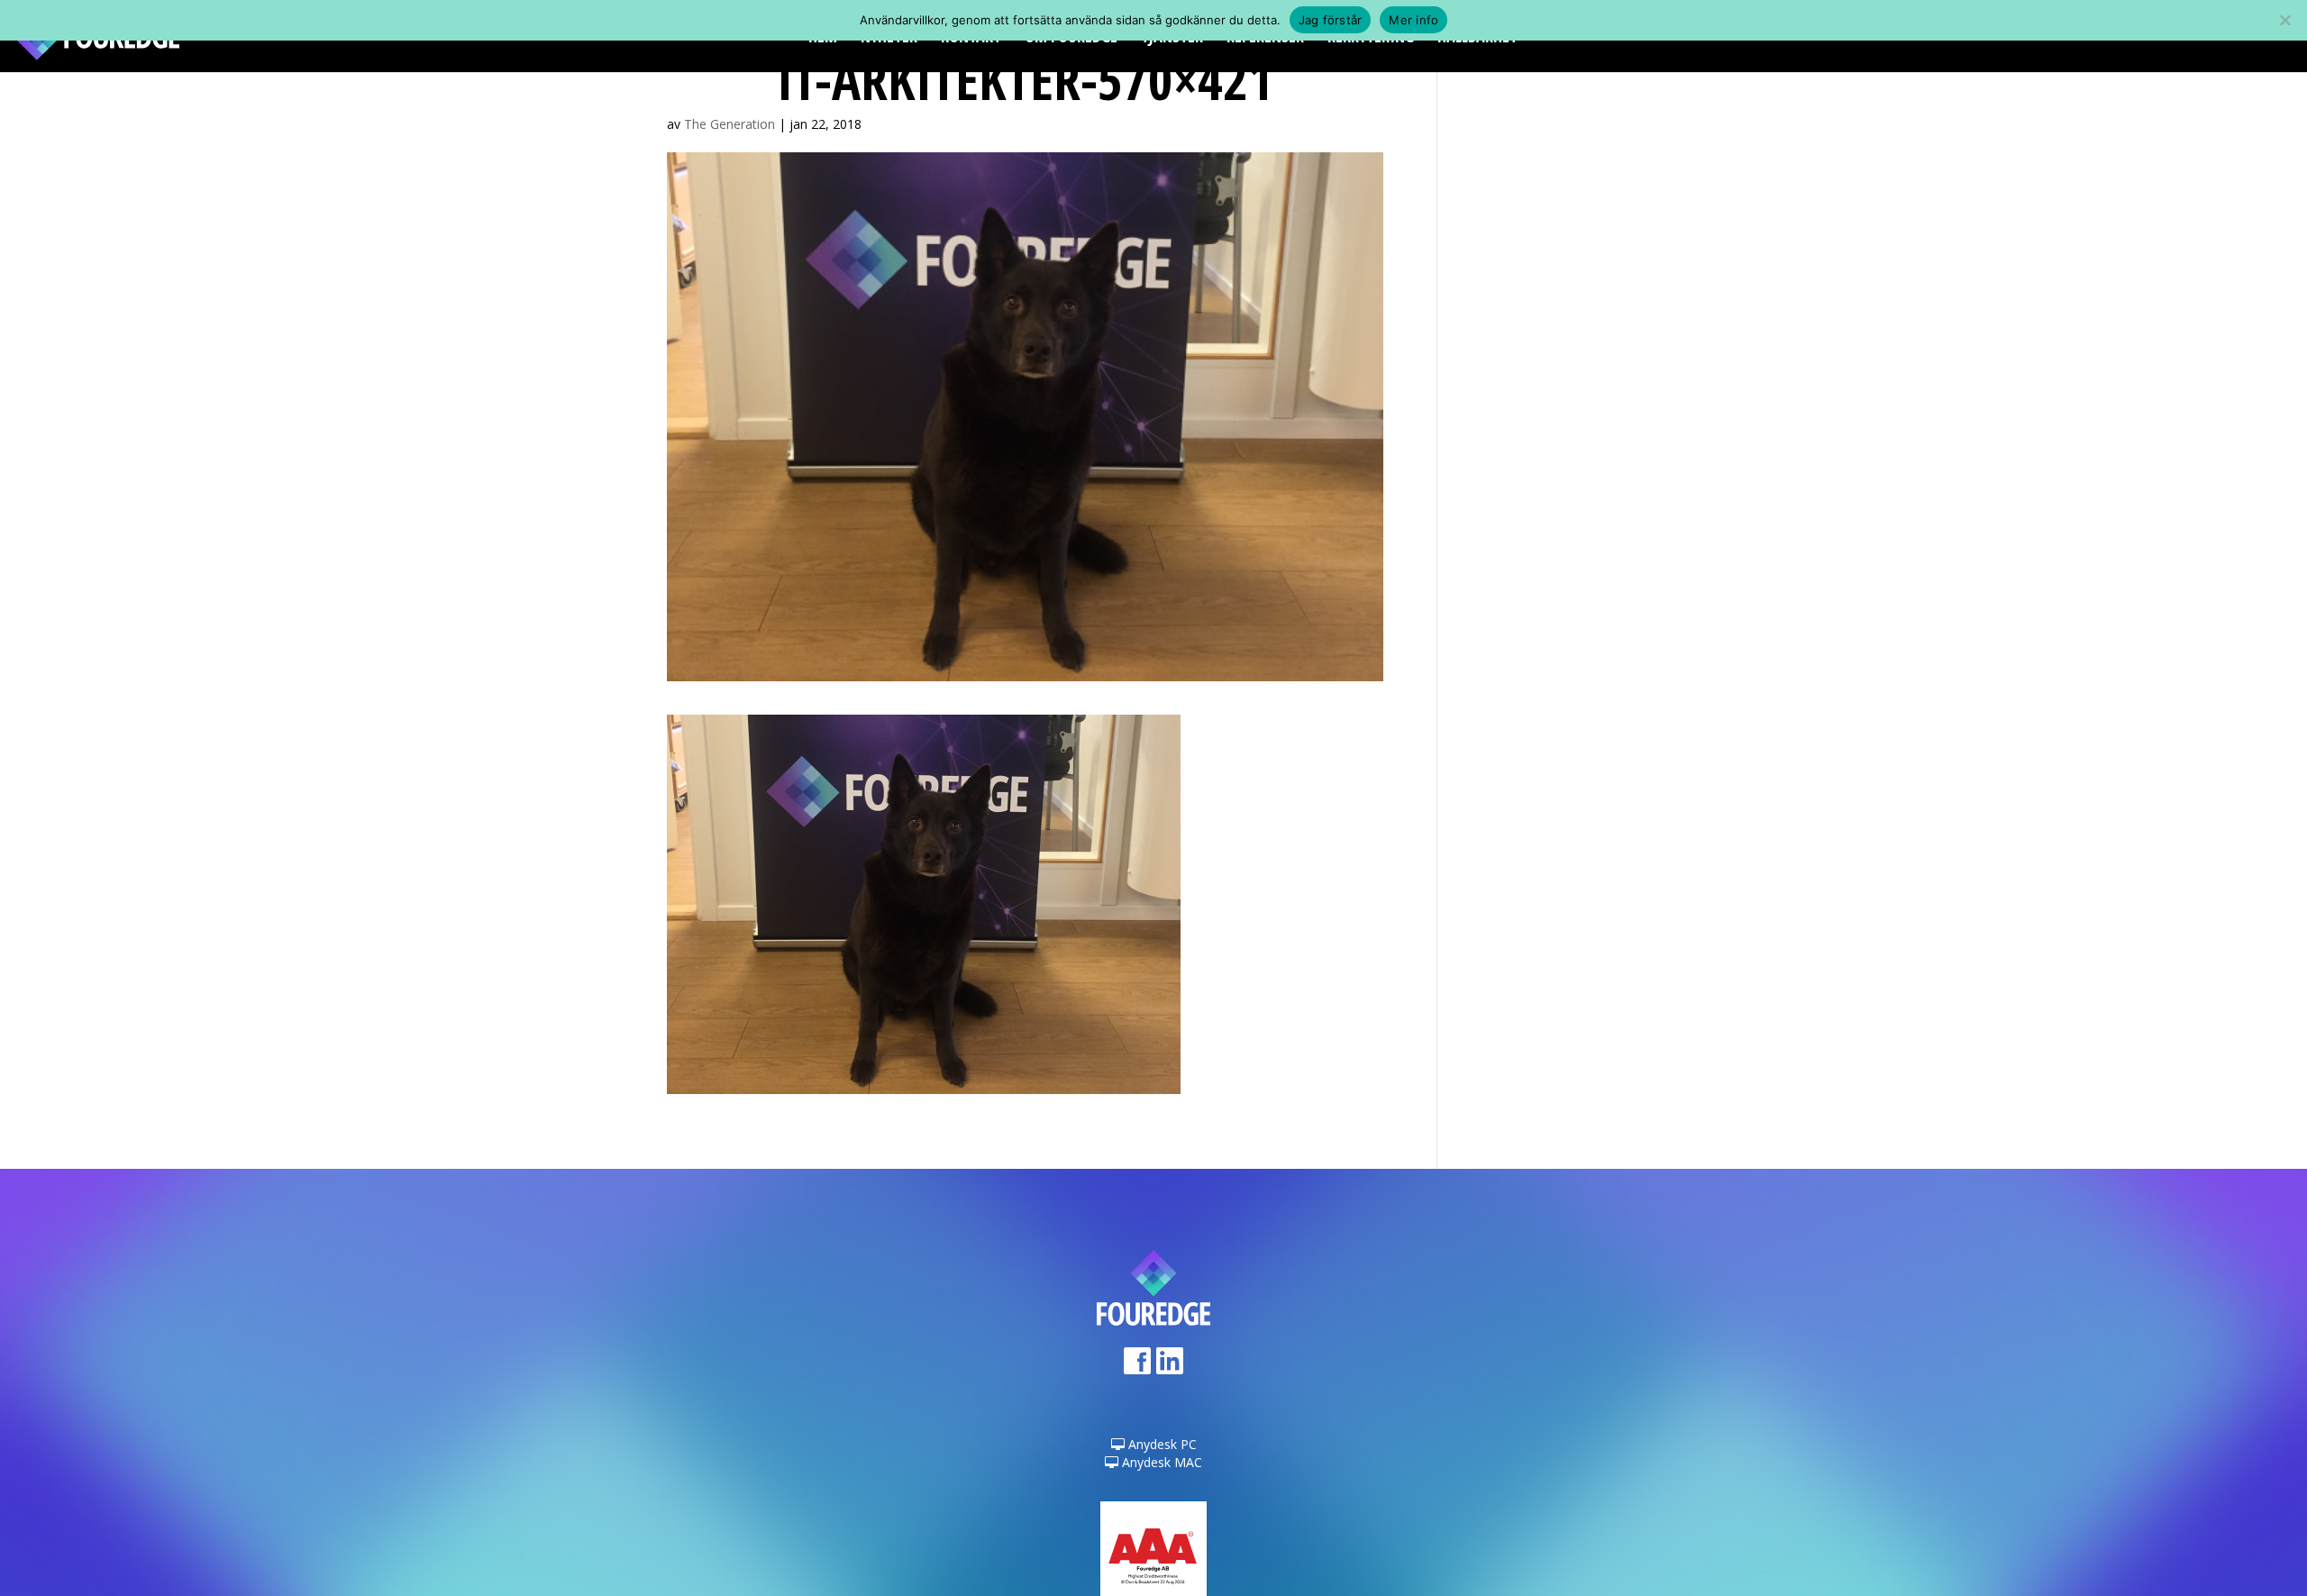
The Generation (729, 124)
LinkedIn (1170, 1367)
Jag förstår (1331, 20)
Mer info (1413, 20)
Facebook (1137, 1367)
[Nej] (2284, 20)
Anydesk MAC (1160, 1462)
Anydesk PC (1161, 1444)
